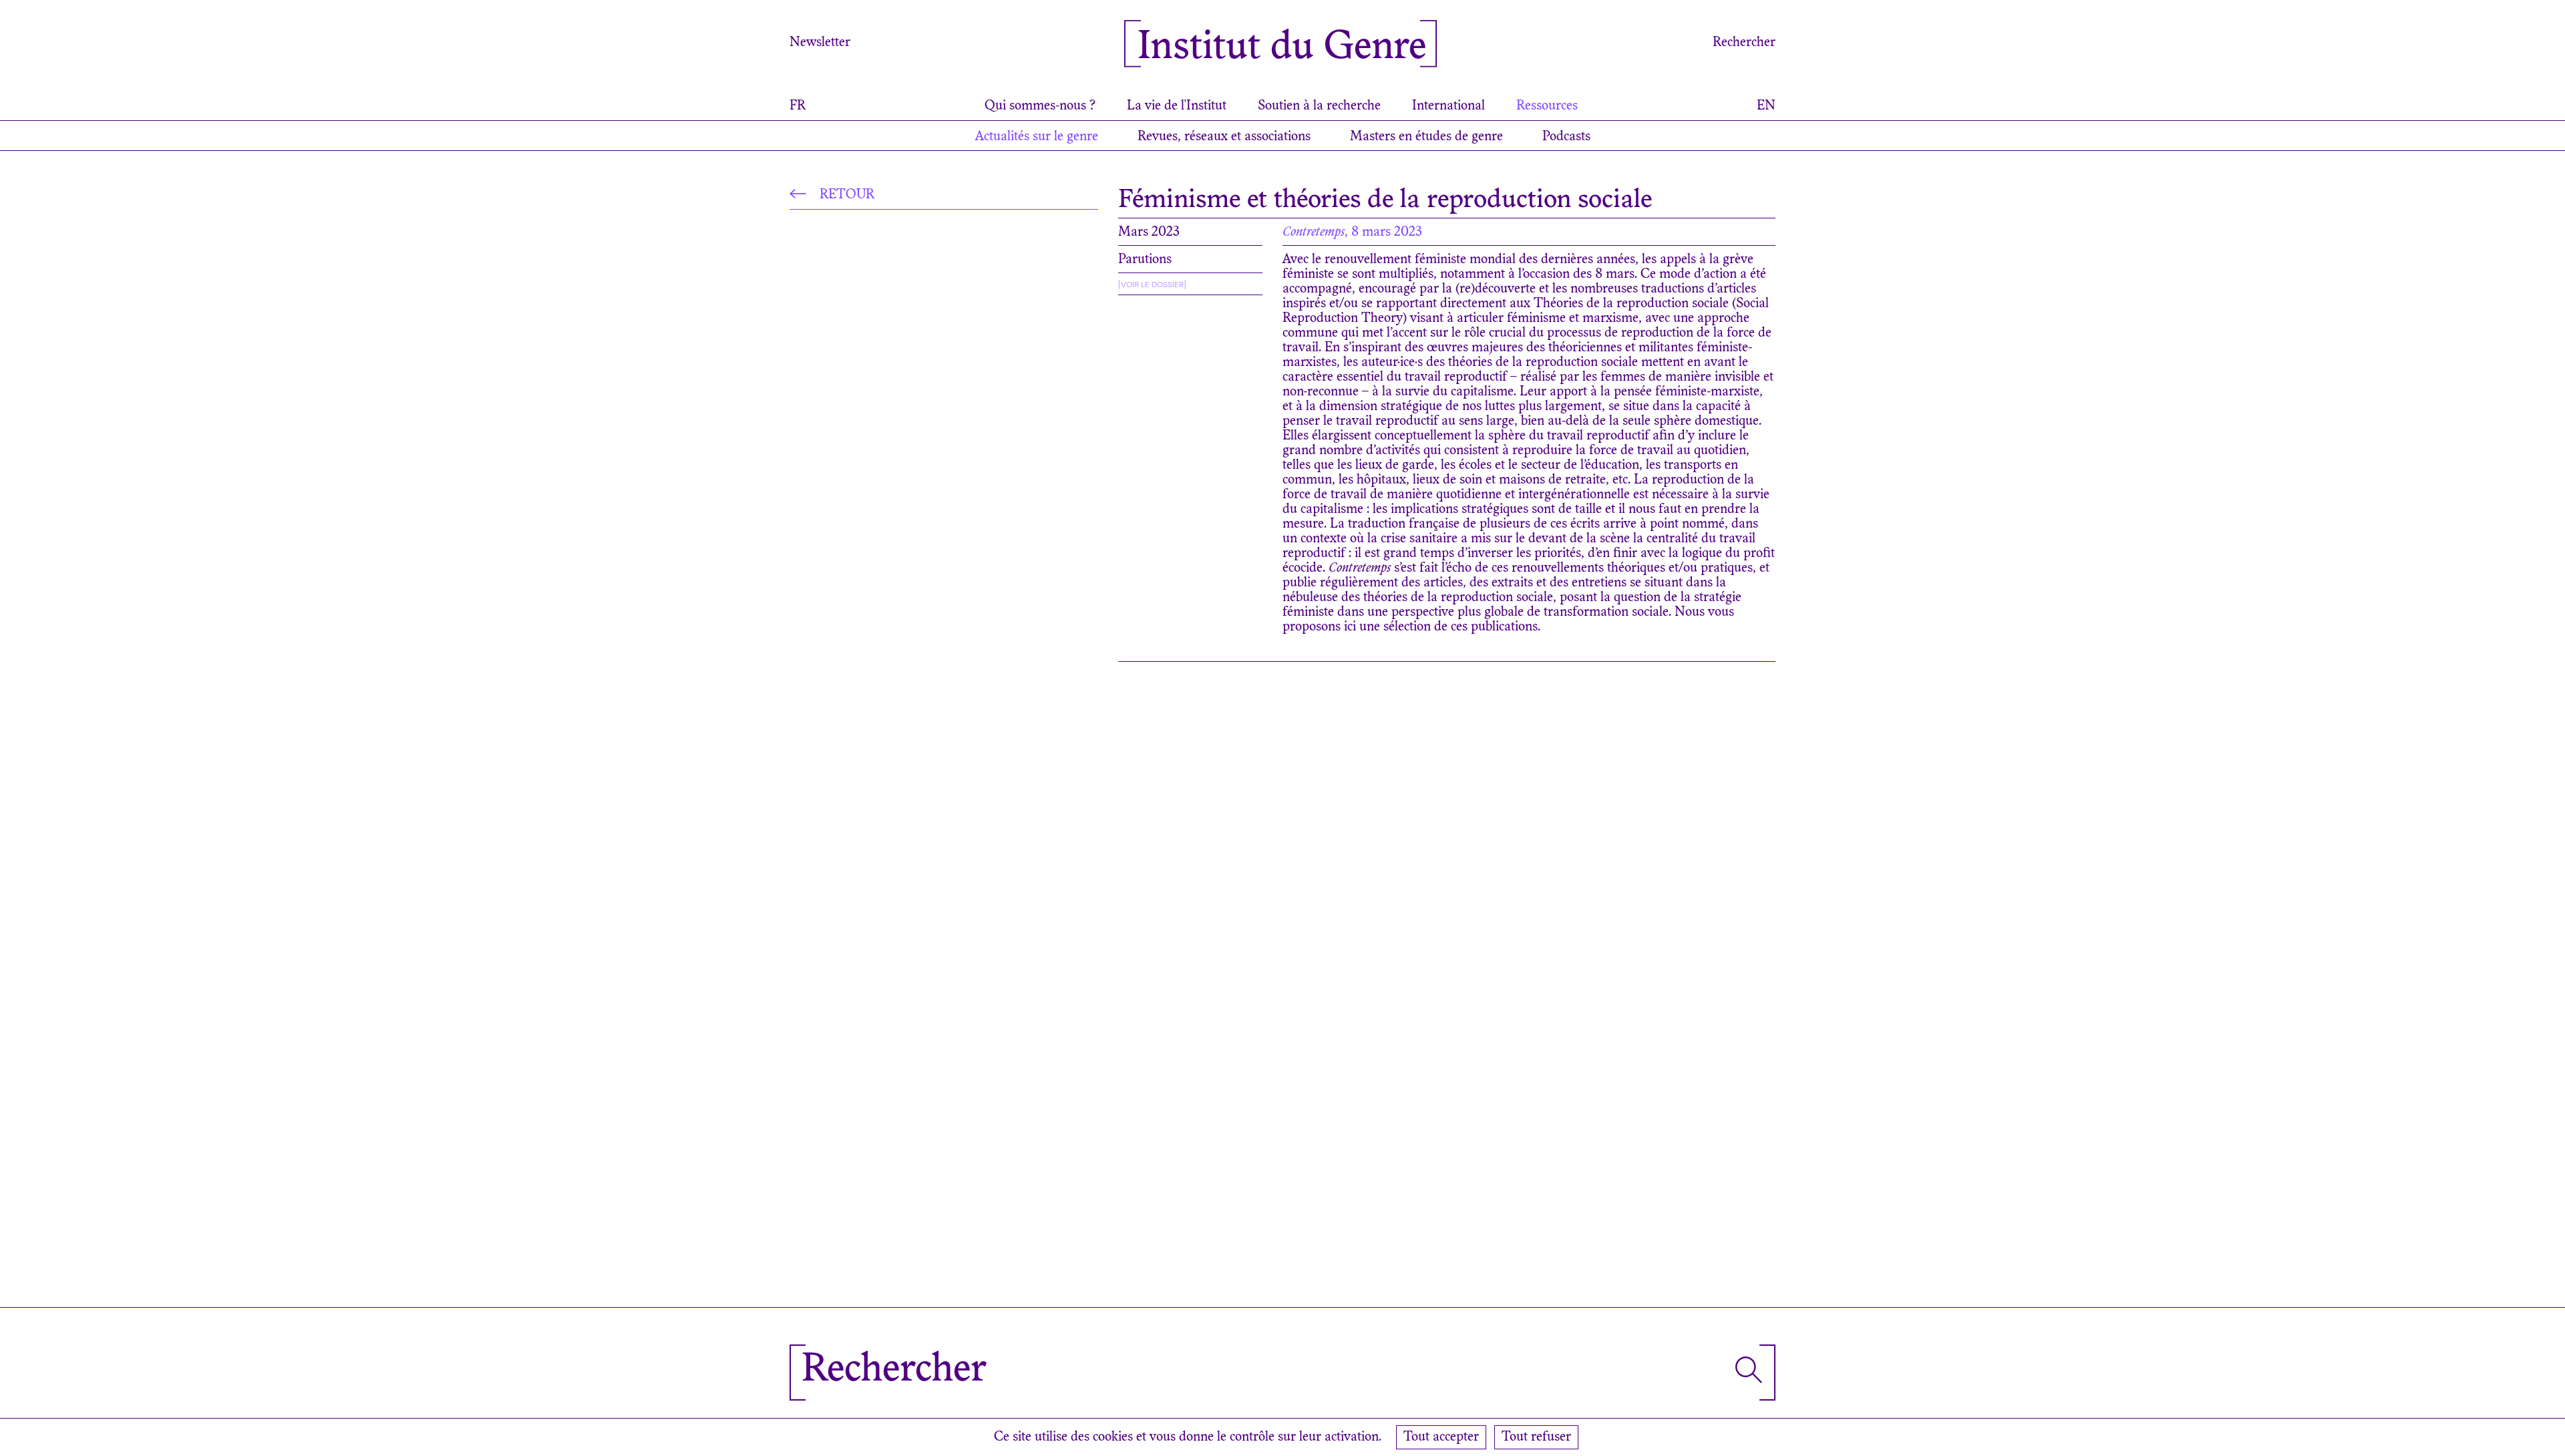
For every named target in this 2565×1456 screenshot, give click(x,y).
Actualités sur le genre (1037, 137)
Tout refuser (1536, 1437)
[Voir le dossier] (1152, 285)
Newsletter (820, 43)
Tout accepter (1441, 1437)
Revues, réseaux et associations (1224, 137)
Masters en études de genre (1426, 137)
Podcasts (1566, 137)
